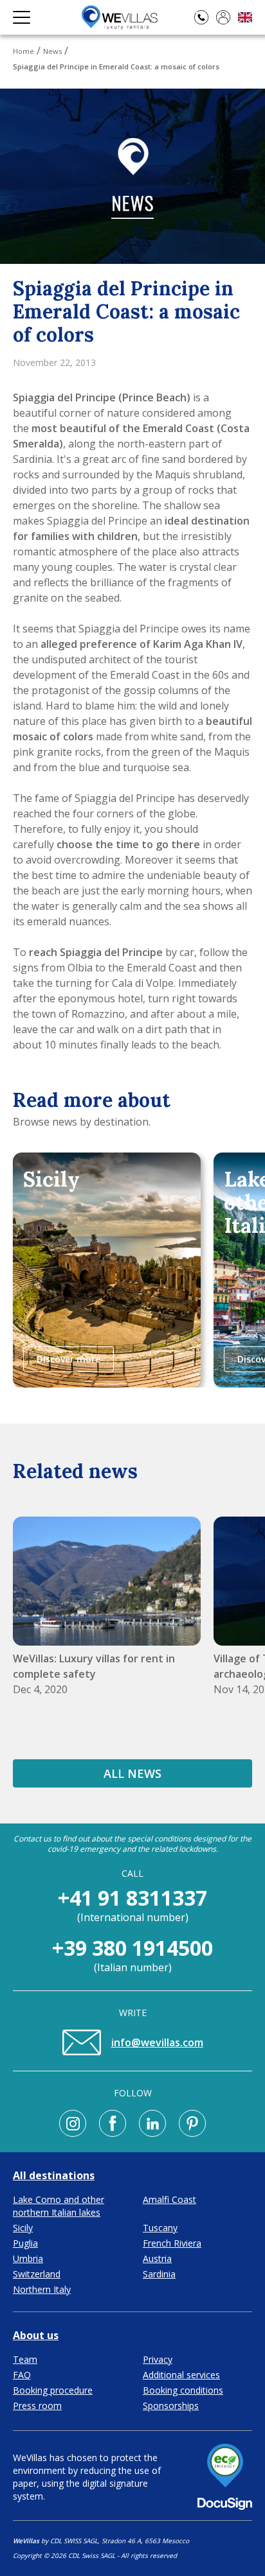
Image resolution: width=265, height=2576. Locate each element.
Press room (37, 2406)
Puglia (25, 2243)
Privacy (158, 2359)
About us (36, 2335)
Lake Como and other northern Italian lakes (59, 2206)
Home (23, 51)
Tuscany (160, 2228)
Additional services (181, 2375)
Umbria (28, 2258)
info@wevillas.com (157, 2042)
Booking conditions (183, 2390)
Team (25, 2359)
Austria (157, 2258)
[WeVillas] (120, 17)
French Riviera (172, 2243)
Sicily (23, 2228)
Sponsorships (171, 2406)
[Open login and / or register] (223, 17)
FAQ (22, 2375)
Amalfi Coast (169, 2199)
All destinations (54, 2175)
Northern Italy (42, 2289)
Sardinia (159, 2274)
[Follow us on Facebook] (113, 2123)
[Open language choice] (245, 18)
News (52, 51)
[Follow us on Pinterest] (192, 2123)
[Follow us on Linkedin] (152, 2123)
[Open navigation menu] (22, 17)
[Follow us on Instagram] (73, 2123)
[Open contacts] (201, 17)
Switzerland (37, 2274)
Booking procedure (53, 2390)
